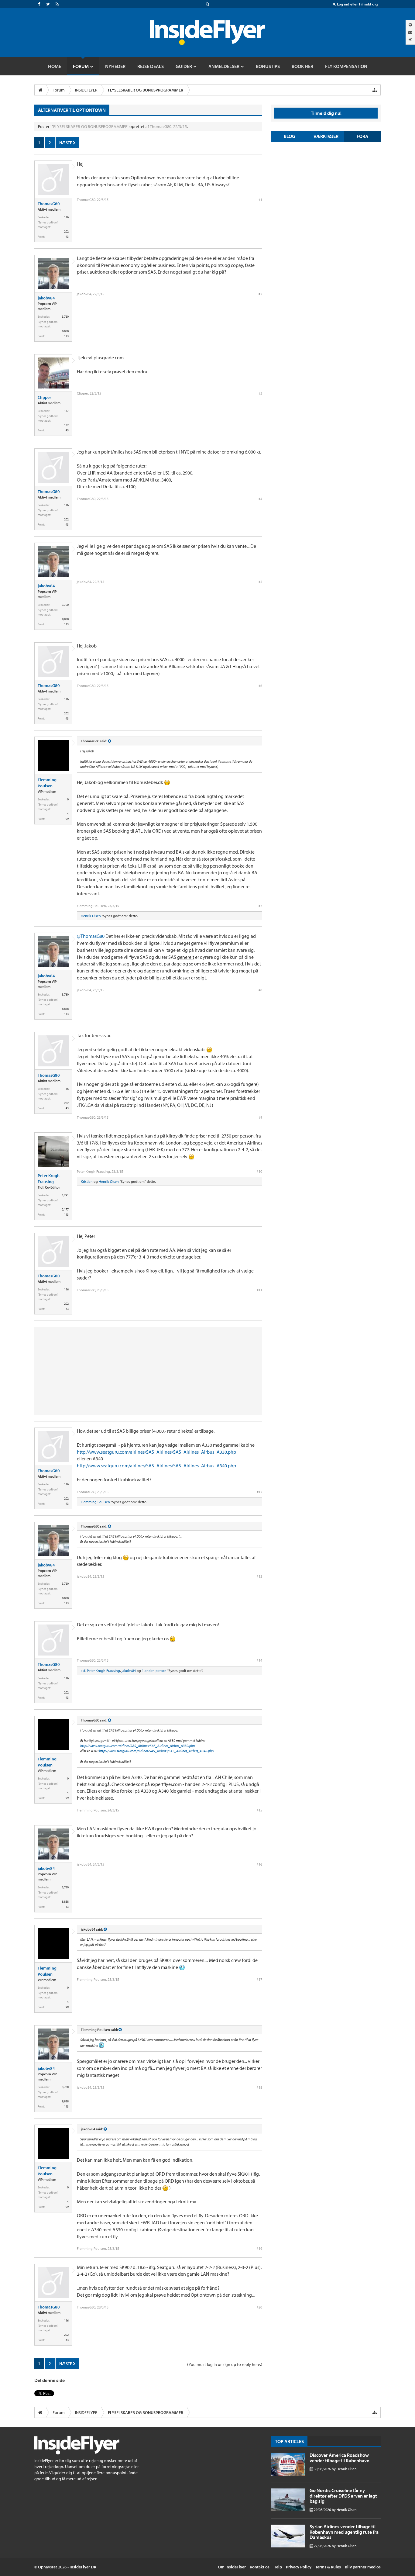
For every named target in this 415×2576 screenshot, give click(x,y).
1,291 (65, 1195)
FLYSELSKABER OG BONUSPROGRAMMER (90, 126)
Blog (290, 136)
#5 (260, 582)
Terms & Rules (328, 2567)
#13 (259, 1576)
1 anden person (154, 1671)
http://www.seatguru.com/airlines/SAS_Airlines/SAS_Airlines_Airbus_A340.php (156, 1466)
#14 (259, 1660)
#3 (260, 393)
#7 (260, 906)
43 (67, 237)
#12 (259, 1492)
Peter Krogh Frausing (49, 1179)
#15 (259, 1810)
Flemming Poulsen (47, 783)
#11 (259, 1290)
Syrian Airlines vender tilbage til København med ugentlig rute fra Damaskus (344, 2532)
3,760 (65, 317)
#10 (259, 1171)
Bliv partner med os (363, 2567)
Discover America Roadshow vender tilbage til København (340, 2458)
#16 (259, 1864)
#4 (260, 499)
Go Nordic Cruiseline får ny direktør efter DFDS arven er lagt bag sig (343, 2496)
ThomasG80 (161, 126)
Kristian (87, 1181)
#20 (259, 2307)
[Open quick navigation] (375, 90)
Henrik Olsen (91, 916)
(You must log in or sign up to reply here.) (225, 2364)
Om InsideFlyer (232, 2567)
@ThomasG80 (91, 936)
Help (278, 2567)
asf (83, 1671)
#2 (260, 294)
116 (66, 217)
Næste (66, 143)
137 (66, 411)
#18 (259, 2087)
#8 (260, 990)
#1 (260, 200)
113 (66, 336)
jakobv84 (46, 298)
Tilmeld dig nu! (326, 113)
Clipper (44, 397)
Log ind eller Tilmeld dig (357, 4)
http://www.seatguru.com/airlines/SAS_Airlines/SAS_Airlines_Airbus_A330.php (156, 1452)
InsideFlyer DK (83, 2567)
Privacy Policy (299, 2567)
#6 (260, 686)
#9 (260, 1117)
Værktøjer (326, 136)
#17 (259, 1979)
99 (67, 819)
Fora (362, 136)
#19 (259, 2248)
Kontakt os (260, 2567)
